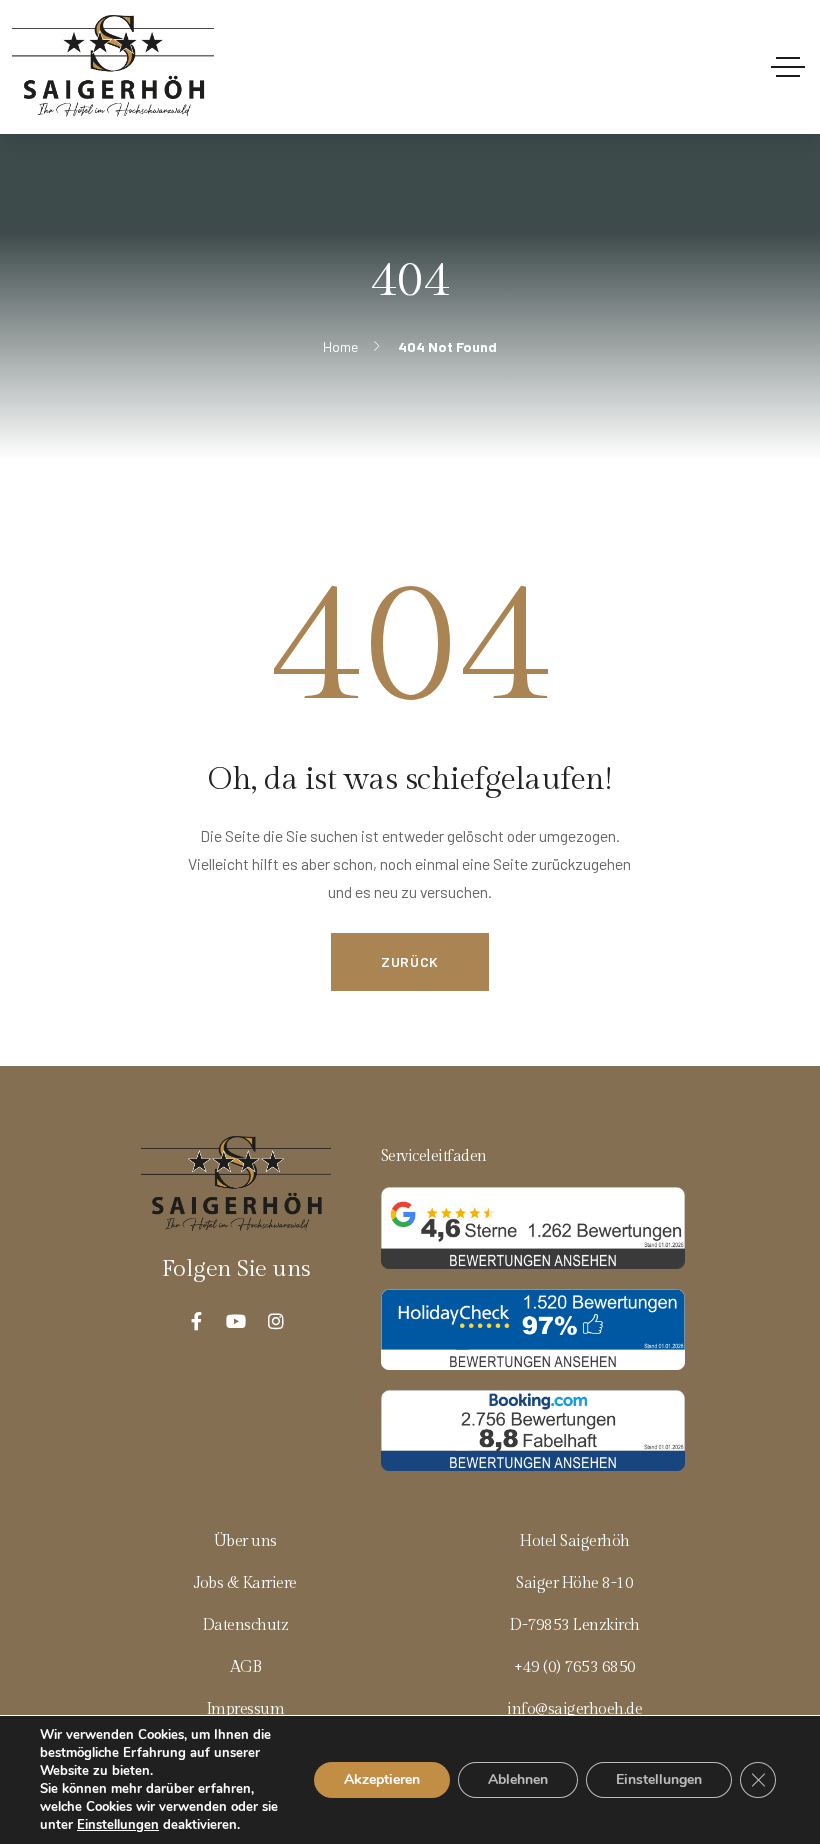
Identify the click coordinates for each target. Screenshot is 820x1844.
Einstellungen (118, 1825)
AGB (246, 1667)
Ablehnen (518, 1779)
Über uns (245, 1541)
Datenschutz (246, 1625)
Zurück (410, 961)
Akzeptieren (382, 1779)
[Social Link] (196, 1321)
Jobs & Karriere (245, 1583)
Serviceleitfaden (434, 1156)
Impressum (246, 1709)
